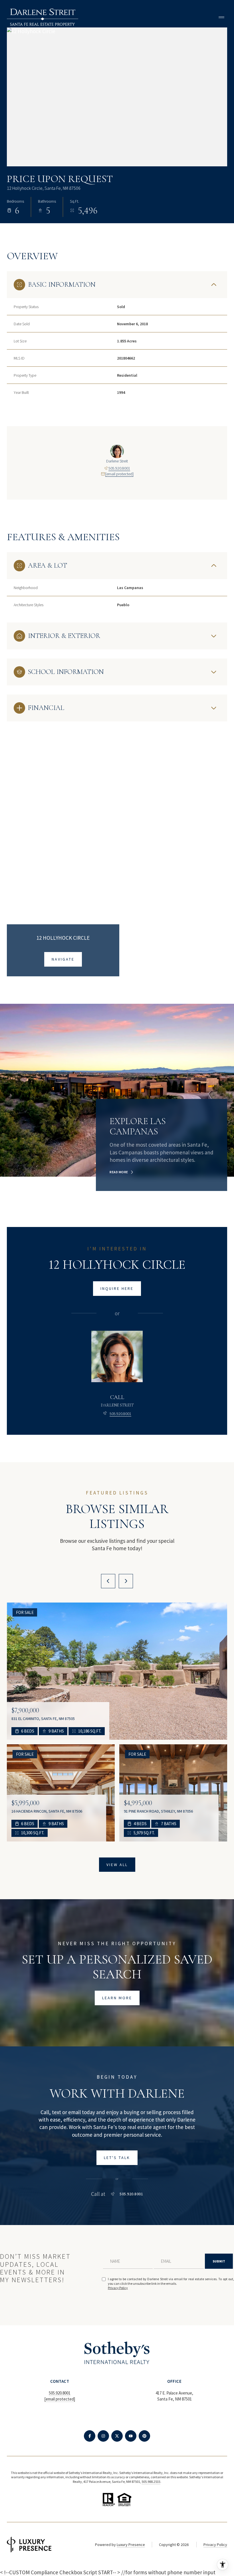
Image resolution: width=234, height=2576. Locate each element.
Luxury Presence (131, 2545)
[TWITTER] (117, 2436)
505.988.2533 (151, 2482)
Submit (219, 2261)
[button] (117, 2158)
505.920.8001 (119, 468)
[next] (126, 1581)
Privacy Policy (118, 2288)
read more (119, 1172)
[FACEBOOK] (90, 2436)
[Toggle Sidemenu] (221, 17)
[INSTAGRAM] (103, 2436)
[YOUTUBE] (131, 2436)
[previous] (108, 1581)
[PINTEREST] (144, 2436)
